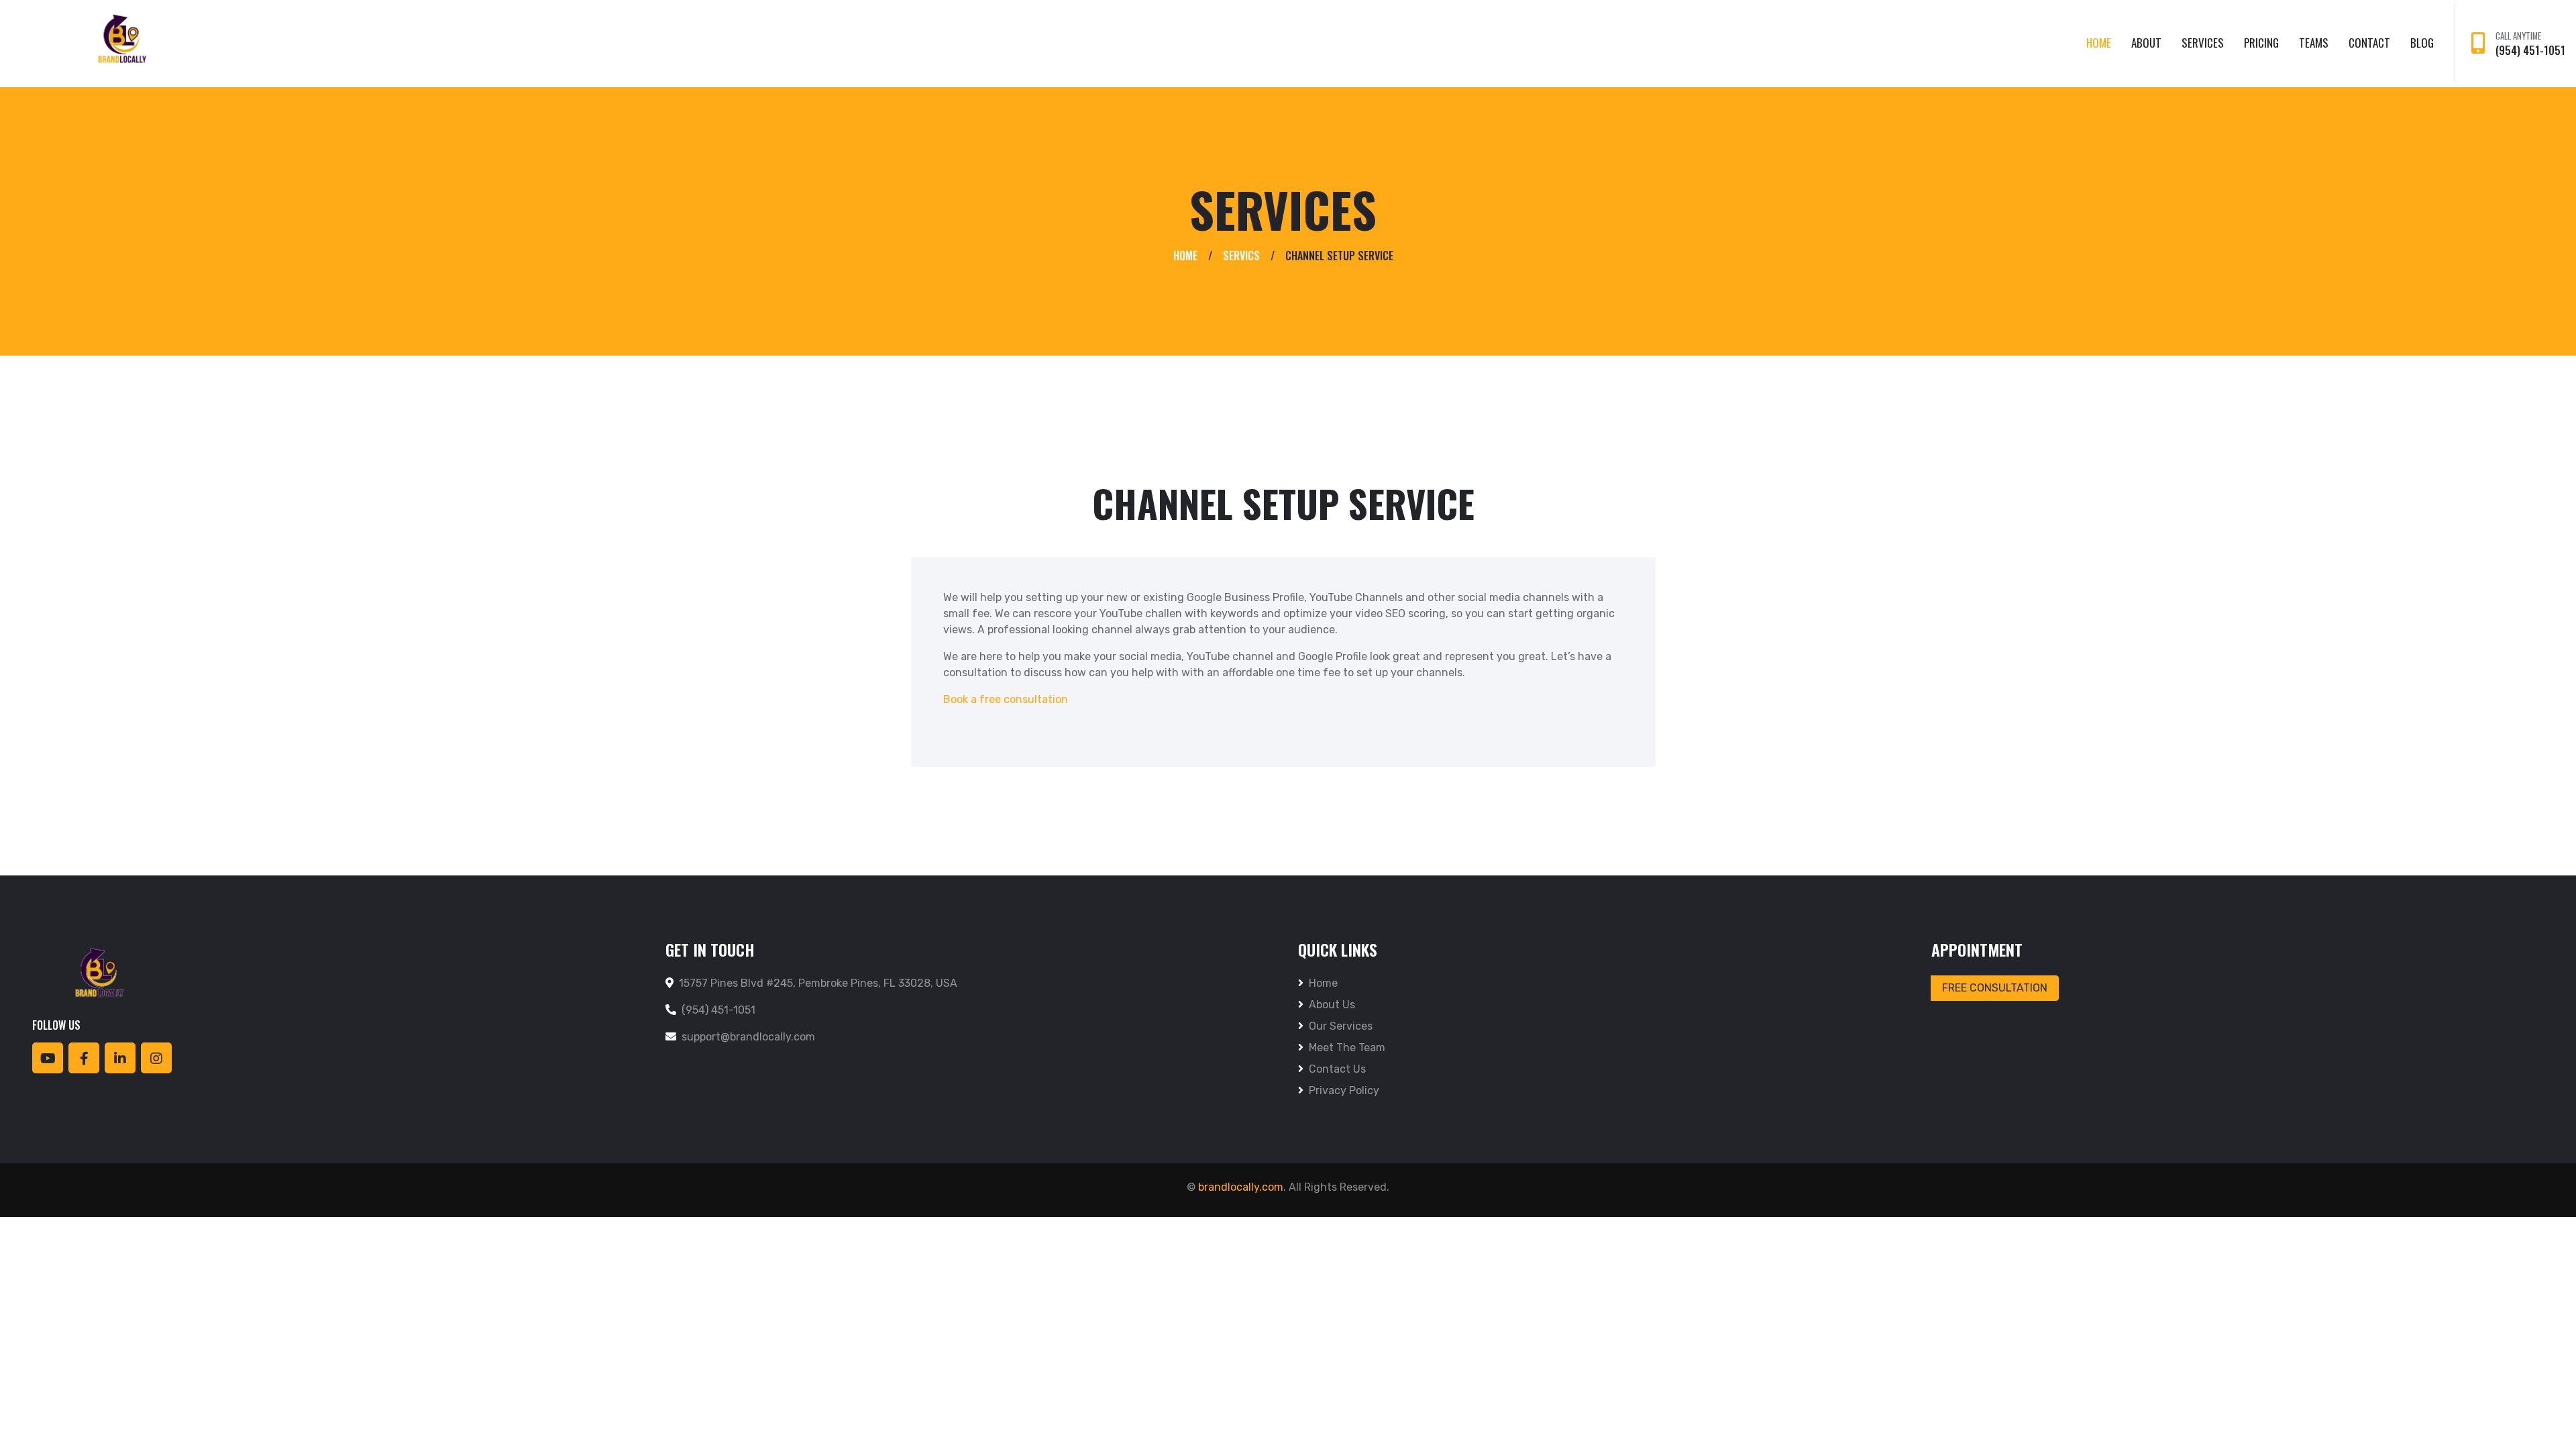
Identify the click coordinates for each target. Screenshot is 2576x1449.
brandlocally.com (1241, 1187)
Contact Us (1337, 1069)
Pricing (2261, 43)
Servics (1241, 256)
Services (2203, 43)
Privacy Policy (1344, 1090)
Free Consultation (1995, 988)
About (2146, 43)
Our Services (1341, 1026)
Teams (2314, 43)
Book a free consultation (1006, 699)
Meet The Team (1347, 1048)
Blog (2422, 43)
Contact (2369, 43)
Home (2099, 43)
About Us (1332, 1005)
